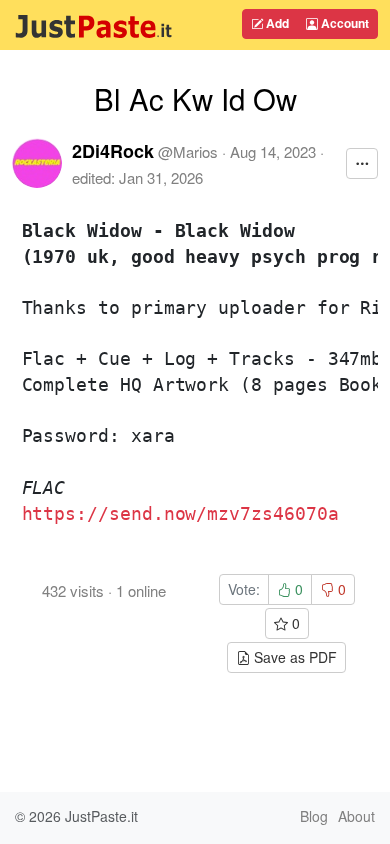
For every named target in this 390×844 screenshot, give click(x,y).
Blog (314, 816)
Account (343, 23)
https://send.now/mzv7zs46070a (180, 513)
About (356, 816)
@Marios (188, 151)
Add (276, 23)
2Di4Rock (113, 151)
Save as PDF (293, 657)
